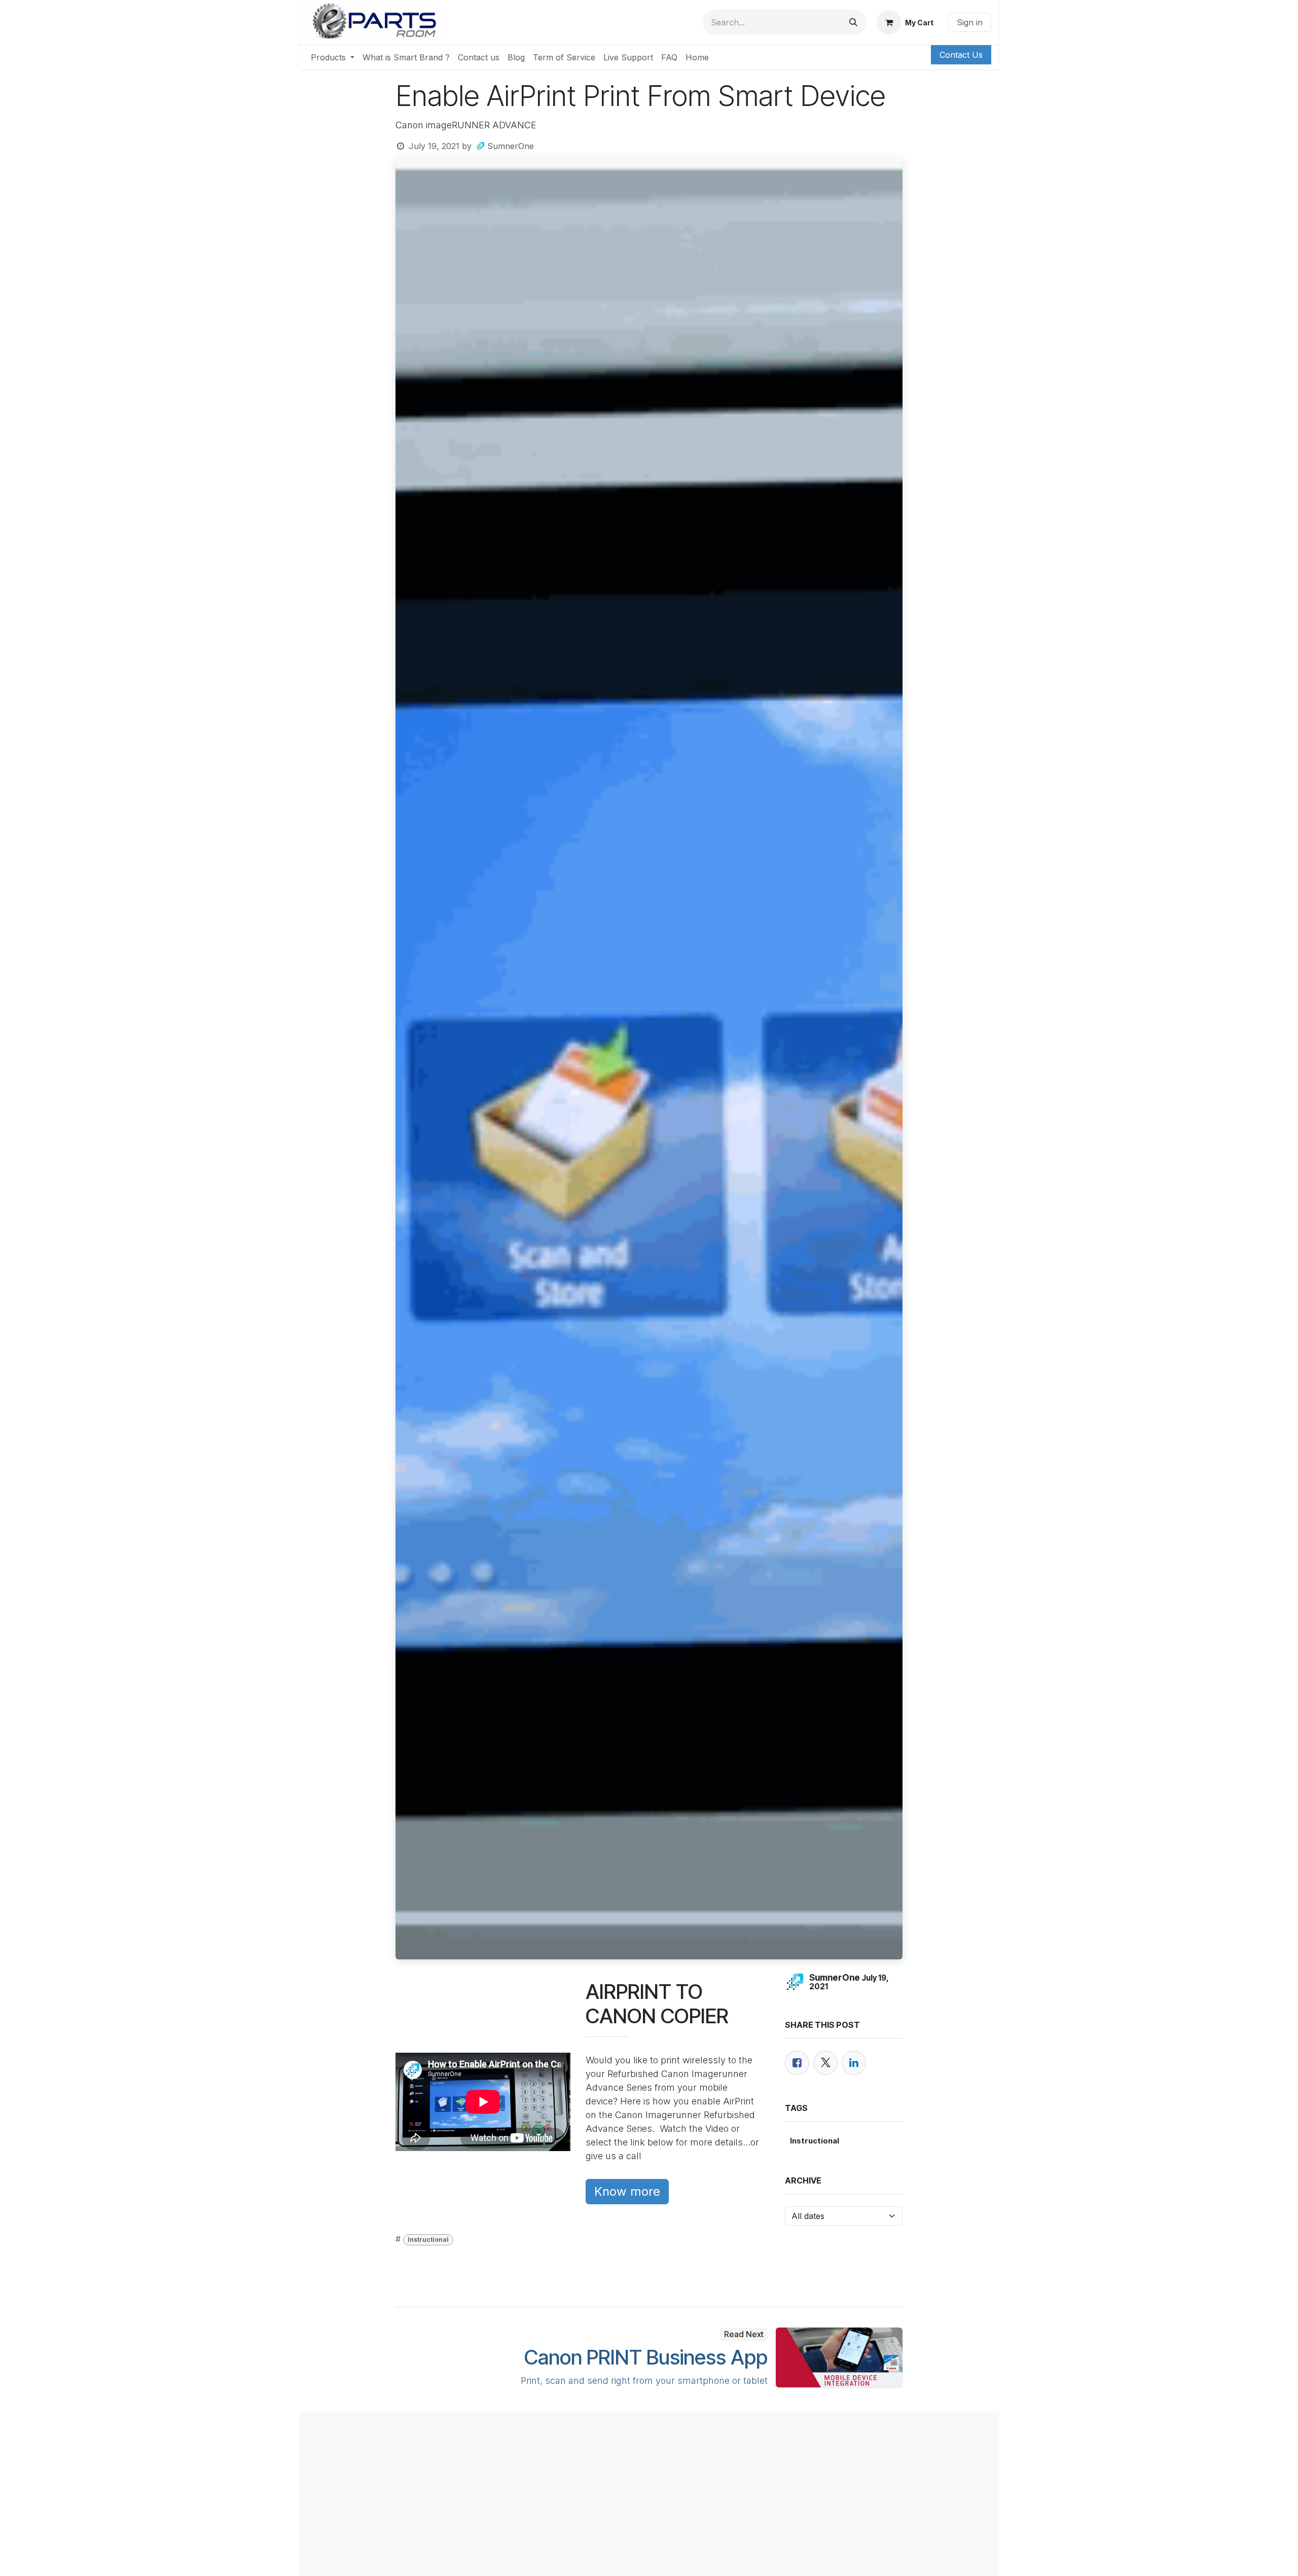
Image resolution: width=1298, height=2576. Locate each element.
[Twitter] (825, 2063)
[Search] (853, 22)
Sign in (970, 22)
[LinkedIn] (854, 2063)
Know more (627, 2191)
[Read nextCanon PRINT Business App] (839, 2357)
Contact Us (961, 55)
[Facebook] (797, 2063)
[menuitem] (333, 57)
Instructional (428, 2240)
